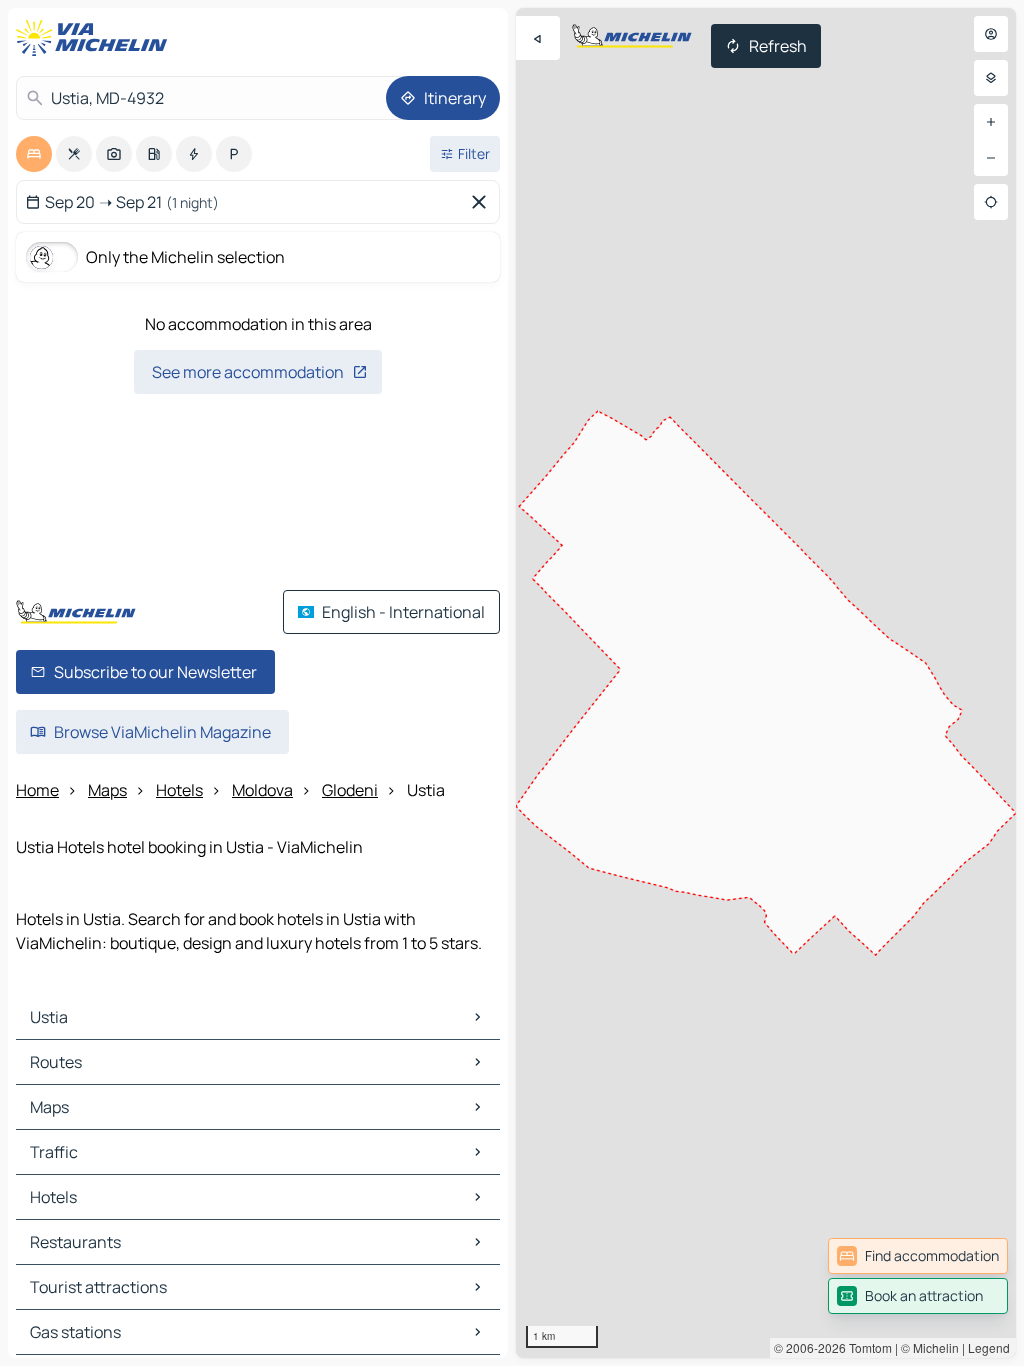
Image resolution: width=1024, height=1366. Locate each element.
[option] (34, 154)
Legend (989, 1347)
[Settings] (991, 78)
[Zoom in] (991, 122)
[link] (918, 1256)
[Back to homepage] (96, 38)
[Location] (991, 202)
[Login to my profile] (991, 34)
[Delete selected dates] (483, 202)
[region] (766, 683)
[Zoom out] (991, 158)
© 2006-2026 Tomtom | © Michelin (866, 1347)
